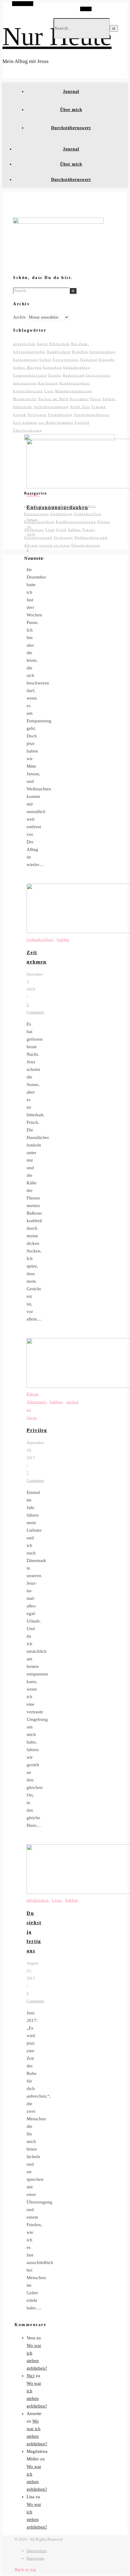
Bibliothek (60, 344)
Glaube (55, 375)
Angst (42, 344)
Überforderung (28, 430)
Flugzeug (89, 359)
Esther (45, 359)
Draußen (80, 352)
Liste (49, 391)
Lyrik (62, 530)
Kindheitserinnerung (76, 522)
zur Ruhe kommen (56, 422)
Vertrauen (37, 415)
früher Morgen (27, 367)
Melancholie (25, 399)
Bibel (66, 506)
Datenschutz (37, 2551)
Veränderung (60, 415)
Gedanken (52, 367)
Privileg (37, 1430)
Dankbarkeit (59, 352)
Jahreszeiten (25, 383)
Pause (96, 399)
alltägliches (24, 344)
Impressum (35, 2558)
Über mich (71, 110)
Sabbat (109, 399)
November (79, 399)
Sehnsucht (23, 407)
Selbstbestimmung (51, 407)
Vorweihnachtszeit (92, 415)
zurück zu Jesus (55, 545)
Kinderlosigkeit (75, 383)
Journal (71, 92)
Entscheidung (103, 352)
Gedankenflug (77, 367)
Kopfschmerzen (28, 391)
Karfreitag (48, 383)
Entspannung (26, 359)
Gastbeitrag (62, 514)
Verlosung (63, 537)
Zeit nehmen (25, 422)
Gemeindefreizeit (30, 375)
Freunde (107, 359)
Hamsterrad (74, 375)
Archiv (19, 317)
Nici (31, 2376)
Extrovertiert (66, 359)
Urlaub (20, 415)
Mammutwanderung (74, 391)
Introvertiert (98, 375)
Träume (99, 407)
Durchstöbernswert (71, 128)
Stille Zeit (80, 407)
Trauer (89, 530)
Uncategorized (38, 537)
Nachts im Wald (53, 399)
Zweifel (82, 422)
